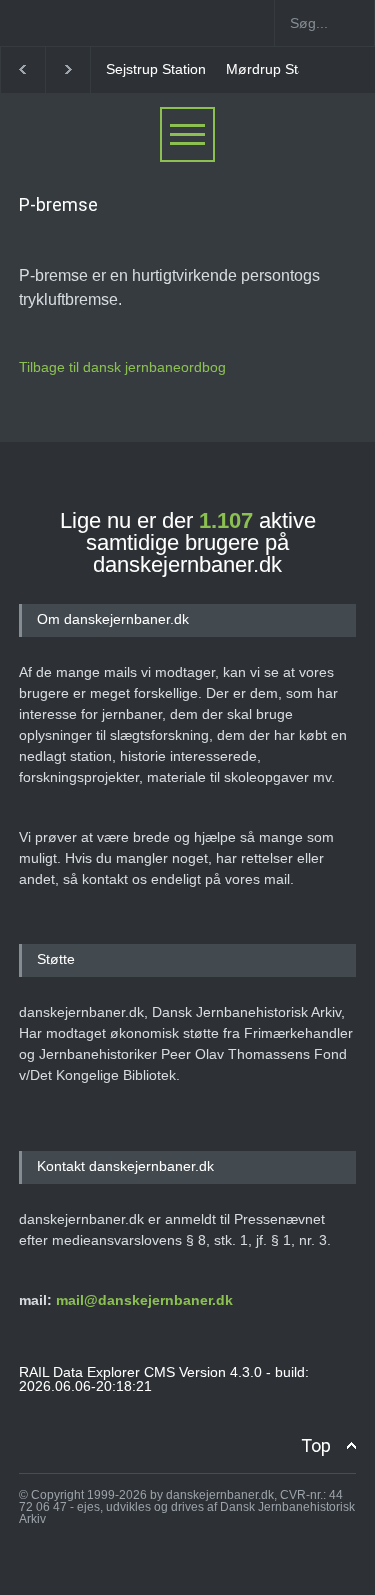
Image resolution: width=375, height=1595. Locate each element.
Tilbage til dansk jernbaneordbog (122, 367)
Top (316, 1445)
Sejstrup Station (156, 69)
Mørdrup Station (277, 69)
